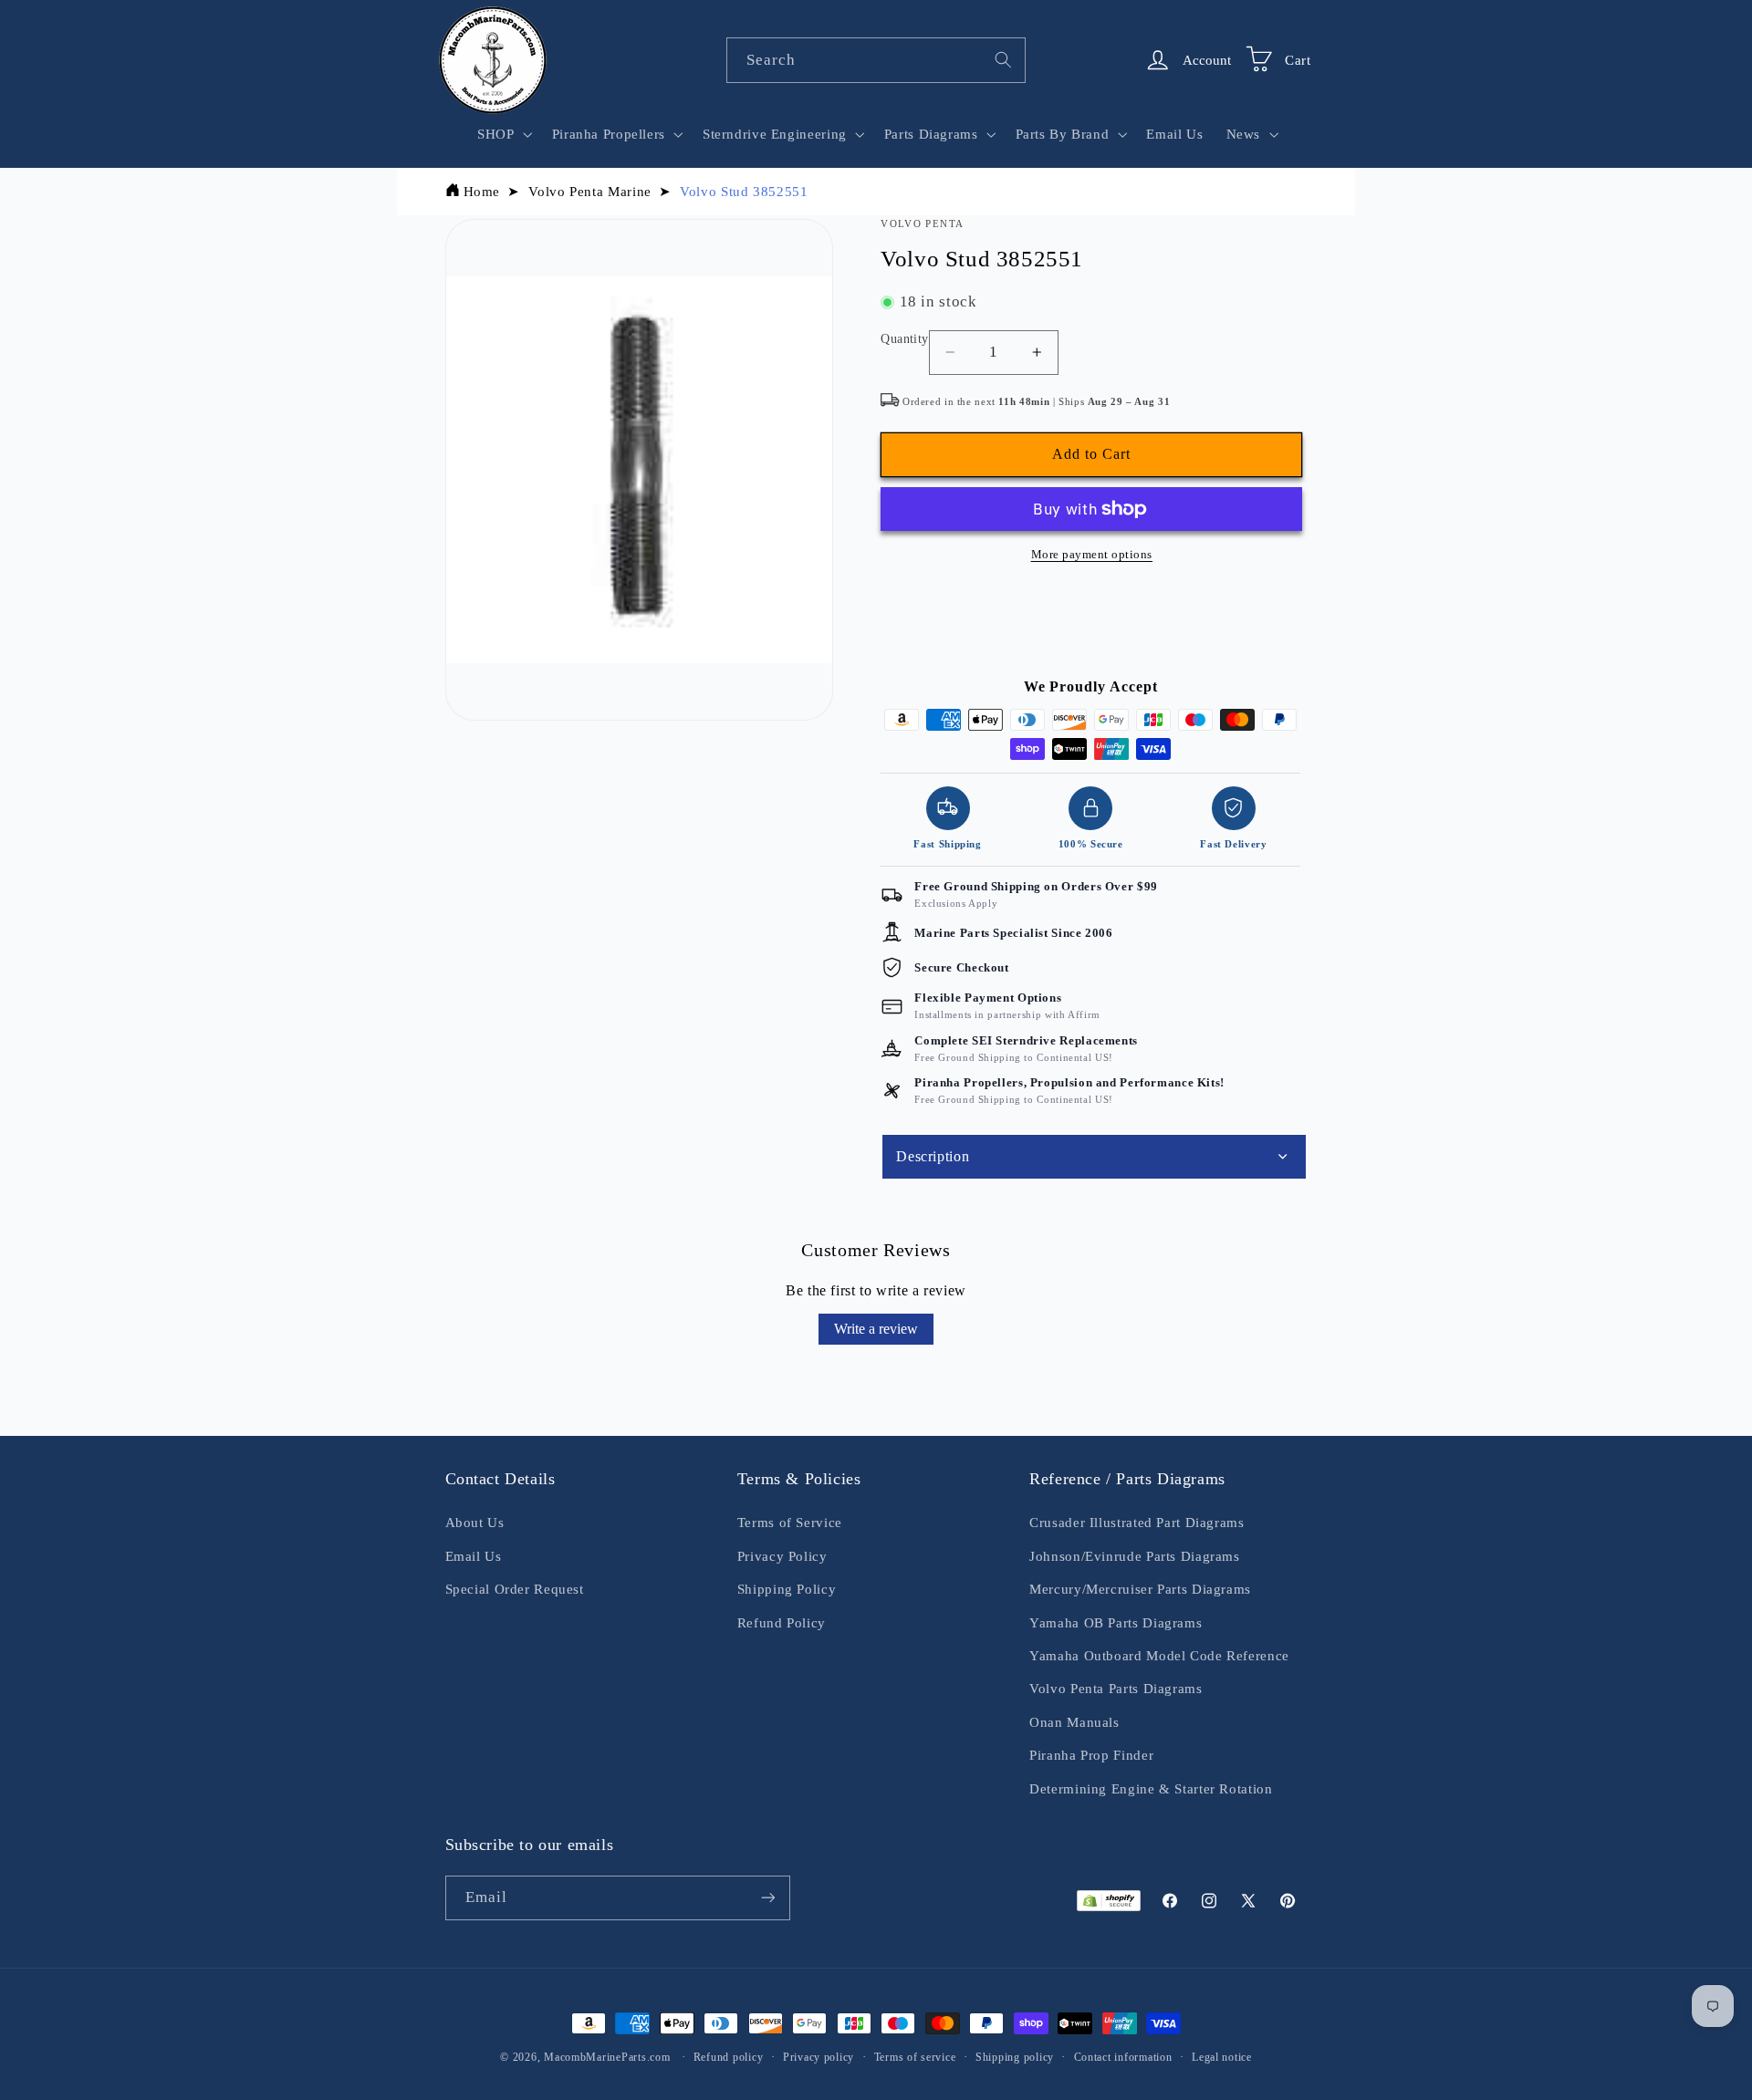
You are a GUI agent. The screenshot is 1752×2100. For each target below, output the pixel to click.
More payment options (1092, 555)
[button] (503, 134)
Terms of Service (790, 1523)
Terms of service (915, 2057)
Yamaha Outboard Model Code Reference (1159, 1656)
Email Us (474, 1556)
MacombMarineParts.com (607, 2057)
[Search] (1004, 59)
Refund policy (729, 2057)
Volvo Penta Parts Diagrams (1116, 1689)
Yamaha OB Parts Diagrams (1116, 1623)
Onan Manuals (1074, 1722)
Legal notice (1222, 2057)
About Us (475, 1523)
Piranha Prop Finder (1091, 1755)
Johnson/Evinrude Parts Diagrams (1135, 1556)
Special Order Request (515, 1589)
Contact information (1123, 2057)
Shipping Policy (787, 1589)
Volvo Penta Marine (589, 192)
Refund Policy (782, 1623)
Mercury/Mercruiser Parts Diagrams (1140, 1589)
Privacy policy (819, 2057)
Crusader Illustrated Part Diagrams (1137, 1523)
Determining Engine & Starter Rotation (1151, 1789)
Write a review (876, 1329)
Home (482, 192)
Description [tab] (933, 1156)
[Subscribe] (767, 1898)
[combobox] (876, 60)
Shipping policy (1015, 2057)
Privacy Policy (782, 1556)
